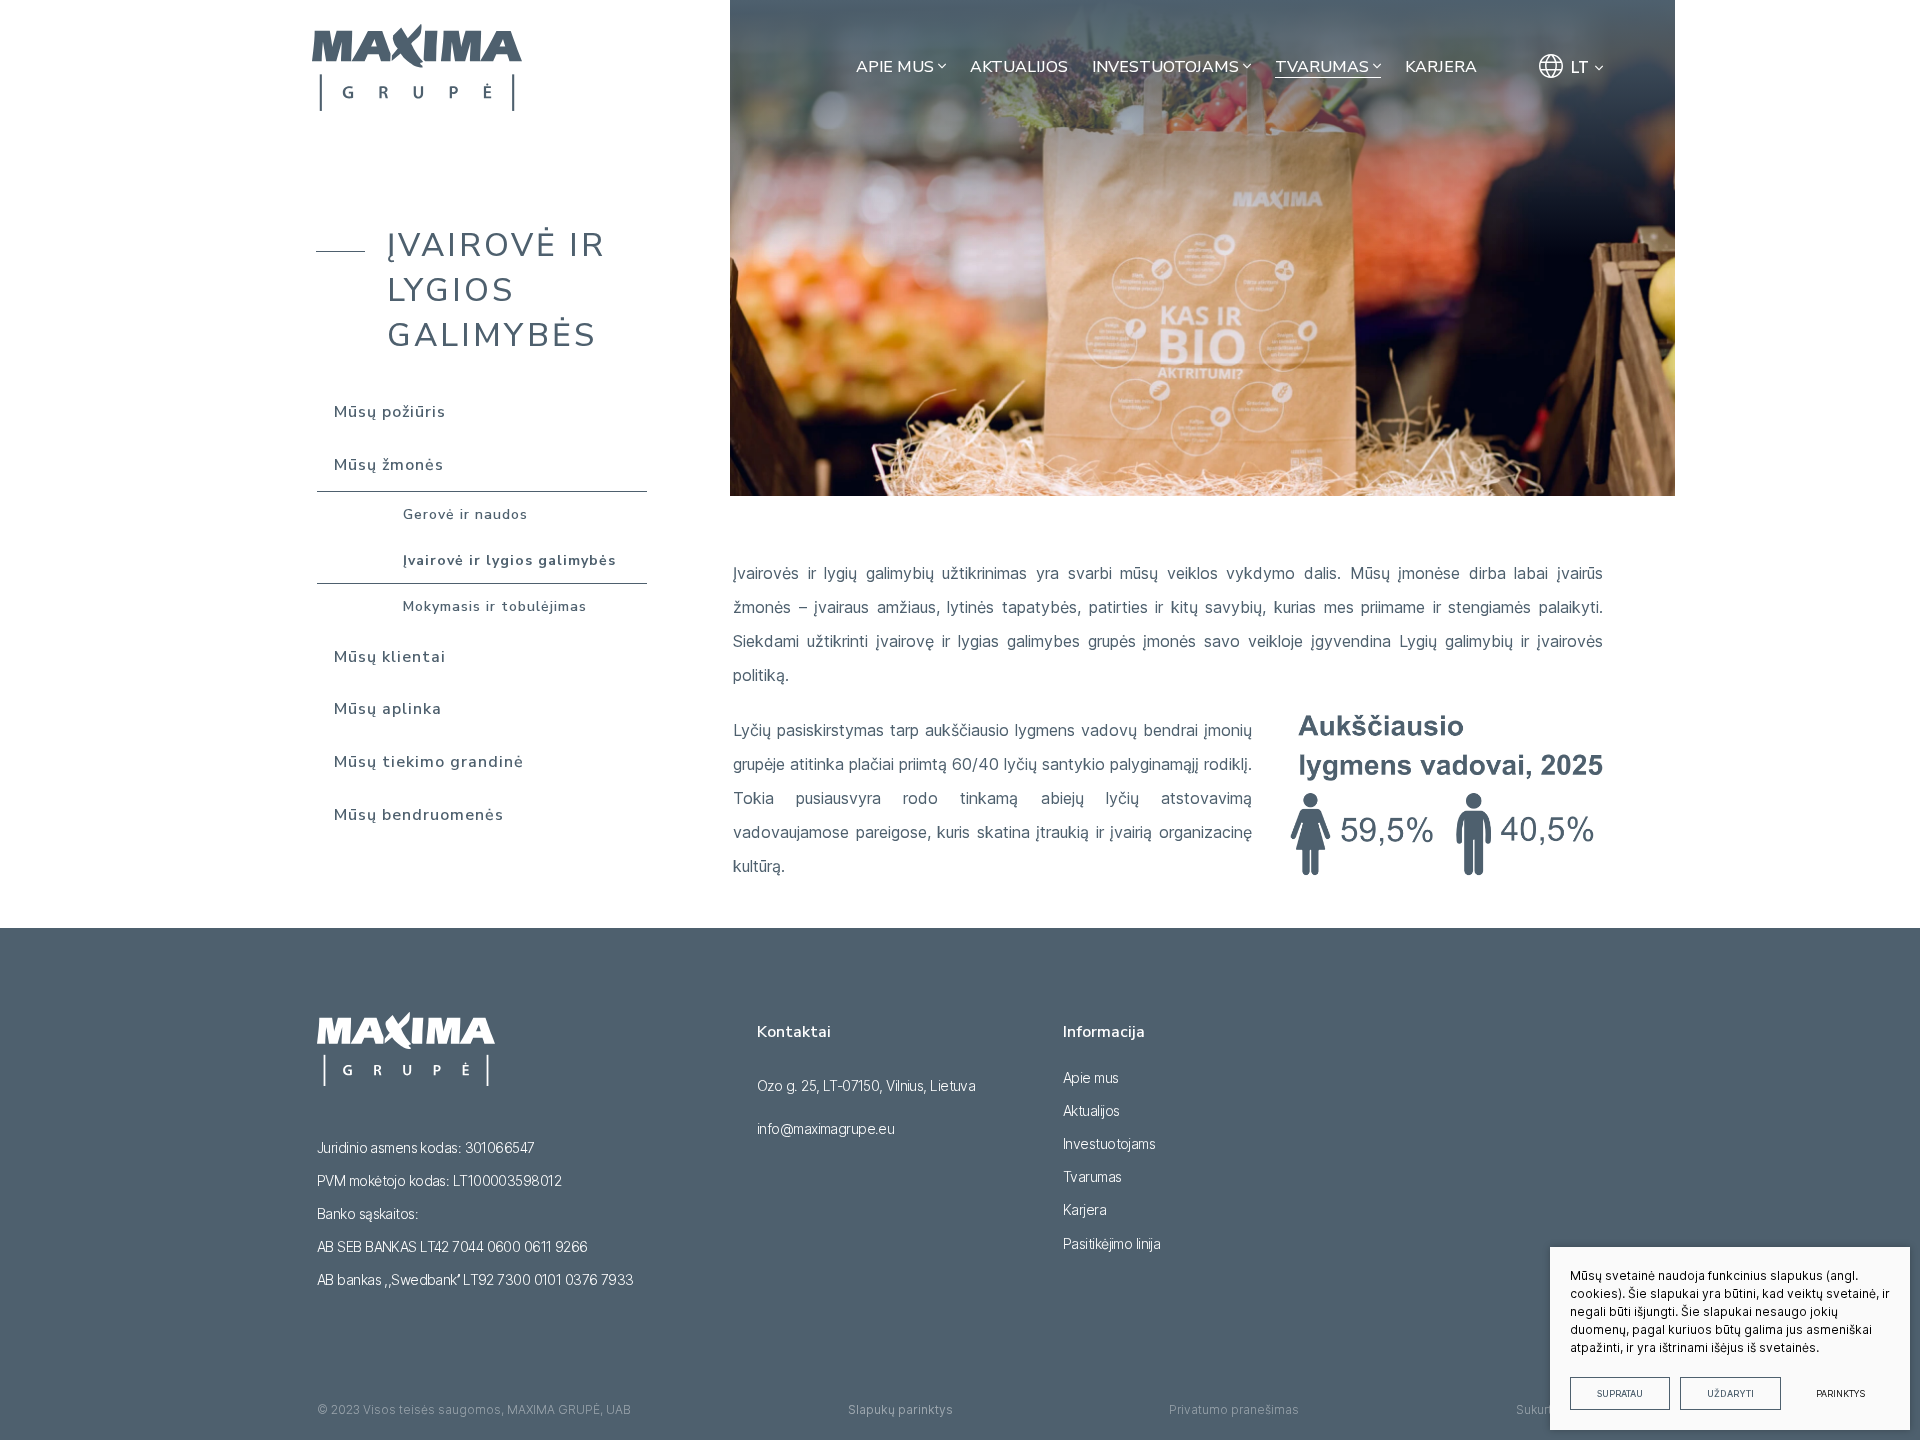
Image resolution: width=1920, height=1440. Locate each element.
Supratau (1620, 1393)
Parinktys (1840, 1393)
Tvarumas (1092, 1176)
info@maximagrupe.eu (825, 1128)
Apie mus (1091, 1077)
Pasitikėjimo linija (1111, 1243)
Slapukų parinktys (900, 1410)
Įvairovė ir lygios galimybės (509, 560)
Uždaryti (1730, 1393)
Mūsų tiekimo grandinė (429, 762)
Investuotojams (1109, 1143)
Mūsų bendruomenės (419, 815)
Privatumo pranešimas (1234, 1409)
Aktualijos (1091, 1110)
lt (1580, 67)
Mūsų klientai (390, 657)
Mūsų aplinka (388, 709)
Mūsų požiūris (390, 412)
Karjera (1084, 1209)
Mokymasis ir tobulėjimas (495, 606)
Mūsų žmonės (389, 465)
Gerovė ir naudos (465, 514)
